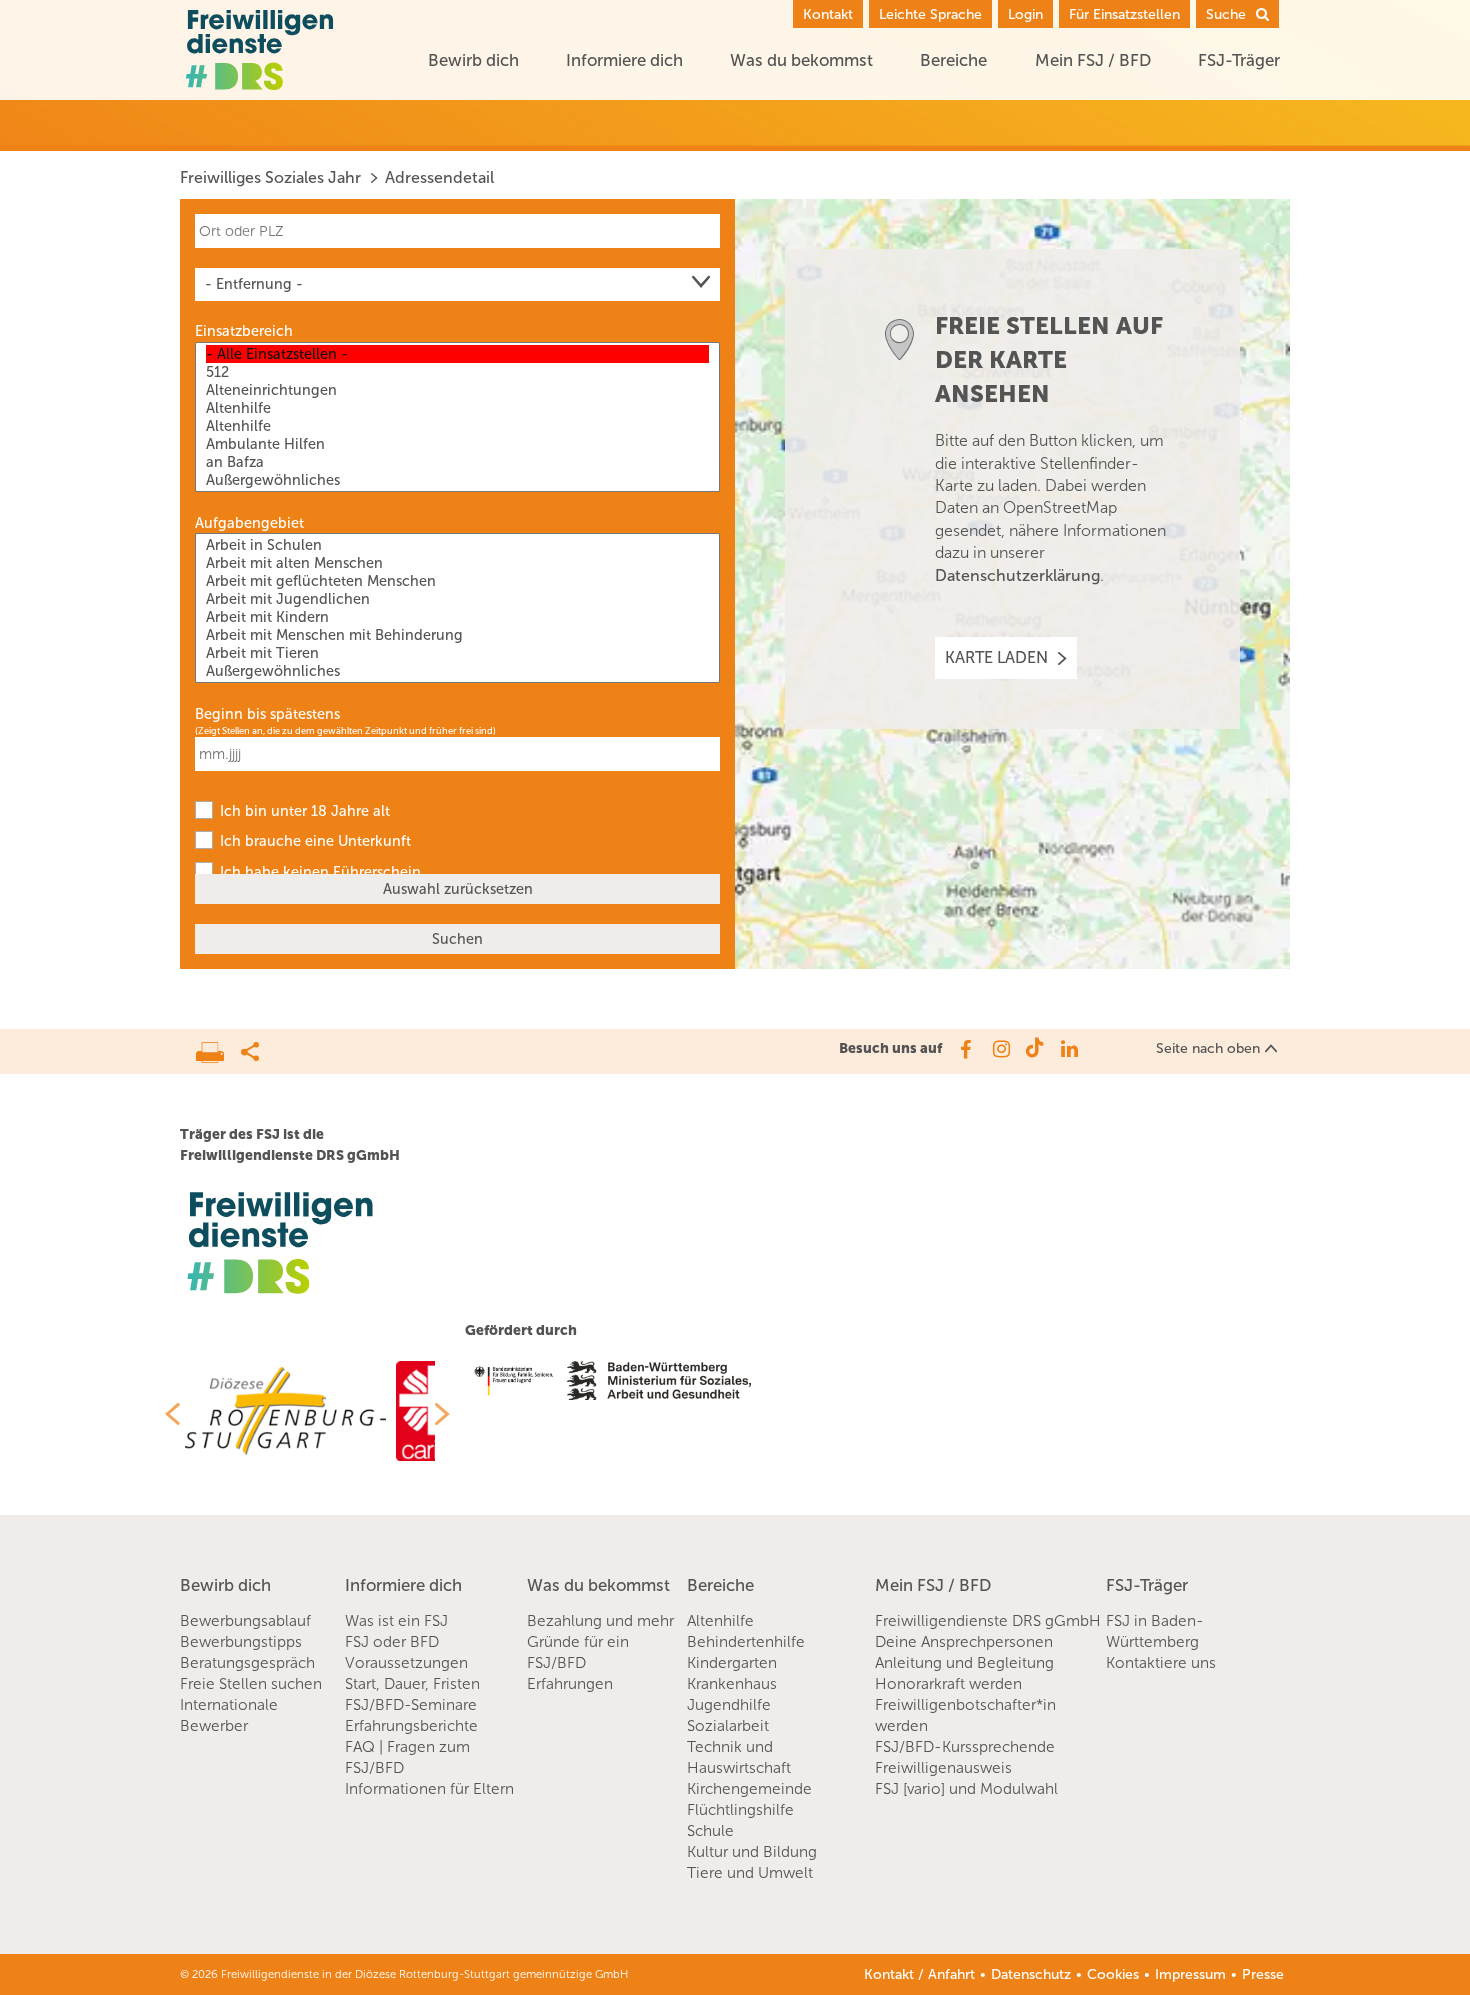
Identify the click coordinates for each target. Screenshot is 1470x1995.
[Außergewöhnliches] (457, 480)
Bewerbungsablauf (245, 1621)
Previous (165, 1414)
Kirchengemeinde (749, 1789)
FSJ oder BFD (392, 1642)
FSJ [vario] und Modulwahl (966, 1789)
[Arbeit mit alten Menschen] (457, 563)
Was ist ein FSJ (396, 1621)
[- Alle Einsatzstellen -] (457, 354)
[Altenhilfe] (457, 408)
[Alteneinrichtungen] (457, 390)
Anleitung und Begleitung (964, 1663)
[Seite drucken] (218, 1047)
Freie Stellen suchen (251, 1684)
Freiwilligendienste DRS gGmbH (988, 1621)
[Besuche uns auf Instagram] (999, 1049)
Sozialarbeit (728, 1726)
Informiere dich (624, 60)
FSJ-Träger (1239, 60)
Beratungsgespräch (247, 1663)
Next (450, 1414)
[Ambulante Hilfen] (457, 444)
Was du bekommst (801, 60)
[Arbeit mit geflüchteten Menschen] (457, 581)
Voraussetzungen (406, 1663)
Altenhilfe (720, 1621)
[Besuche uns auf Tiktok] (1034, 1049)
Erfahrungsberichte (411, 1726)
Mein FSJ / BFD (1093, 60)
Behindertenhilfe (746, 1642)
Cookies (1113, 1974)
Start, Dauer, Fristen (412, 1684)
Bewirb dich (473, 60)
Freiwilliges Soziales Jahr (270, 177)
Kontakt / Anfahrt (919, 1974)
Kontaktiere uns (1161, 1663)
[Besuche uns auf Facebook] (964, 1049)
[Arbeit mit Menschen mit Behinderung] (457, 635)
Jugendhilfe (729, 1705)
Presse (1263, 1974)
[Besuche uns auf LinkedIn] (1069, 1049)
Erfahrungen (570, 1684)
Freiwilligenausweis (943, 1768)
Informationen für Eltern (429, 1789)
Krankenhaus (732, 1684)
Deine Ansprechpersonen (964, 1642)
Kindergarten (732, 1663)
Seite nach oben (1208, 1048)
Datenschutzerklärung (1017, 575)
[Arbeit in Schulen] (457, 545)
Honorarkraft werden (948, 1684)
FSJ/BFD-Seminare (411, 1705)
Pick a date (708, 754)
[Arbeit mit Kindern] (457, 617)
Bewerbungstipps (241, 1642)
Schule (710, 1831)
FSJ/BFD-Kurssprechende (965, 1747)
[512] (457, 372)
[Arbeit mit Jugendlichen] (457, 599)
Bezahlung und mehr (600, 1621)
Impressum (1190, 1974)
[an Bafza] (457, 462)
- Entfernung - (254, 284)
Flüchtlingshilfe (740, 1810)
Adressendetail (439, 177)
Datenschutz (1031, 1974)
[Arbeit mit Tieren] (457, 653)
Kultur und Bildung (752, 1852)
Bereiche (953, 60)
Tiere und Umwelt (750, 1873)
